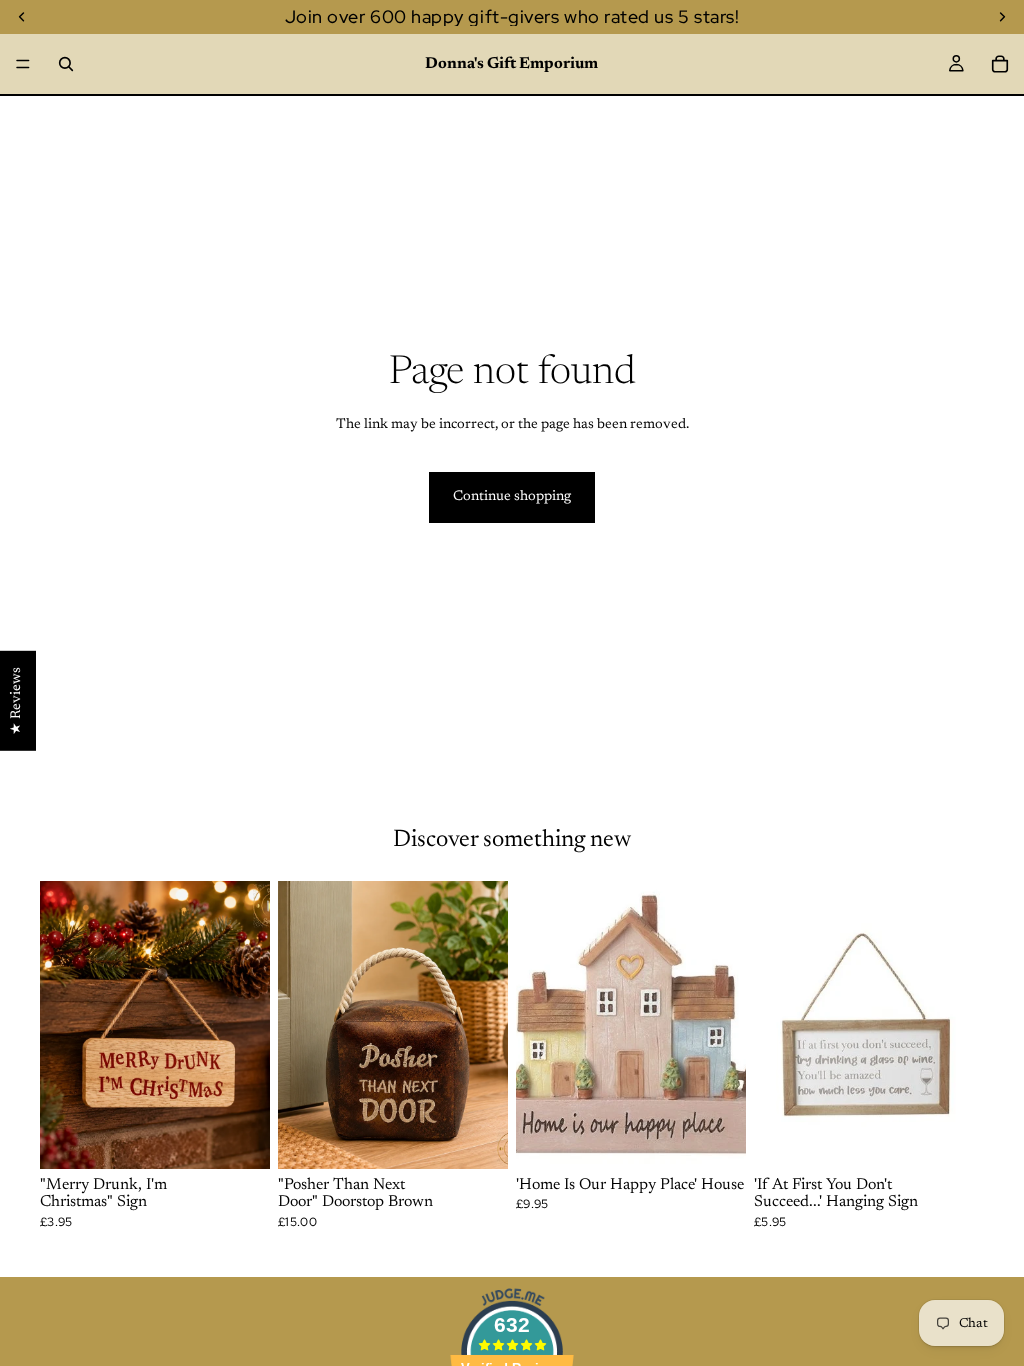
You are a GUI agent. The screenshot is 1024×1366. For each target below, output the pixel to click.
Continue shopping (512, 497)
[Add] (239, 1138)
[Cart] (1000, 64)
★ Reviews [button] (17, 701)
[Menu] (23, 64)
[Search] (66, 64)
